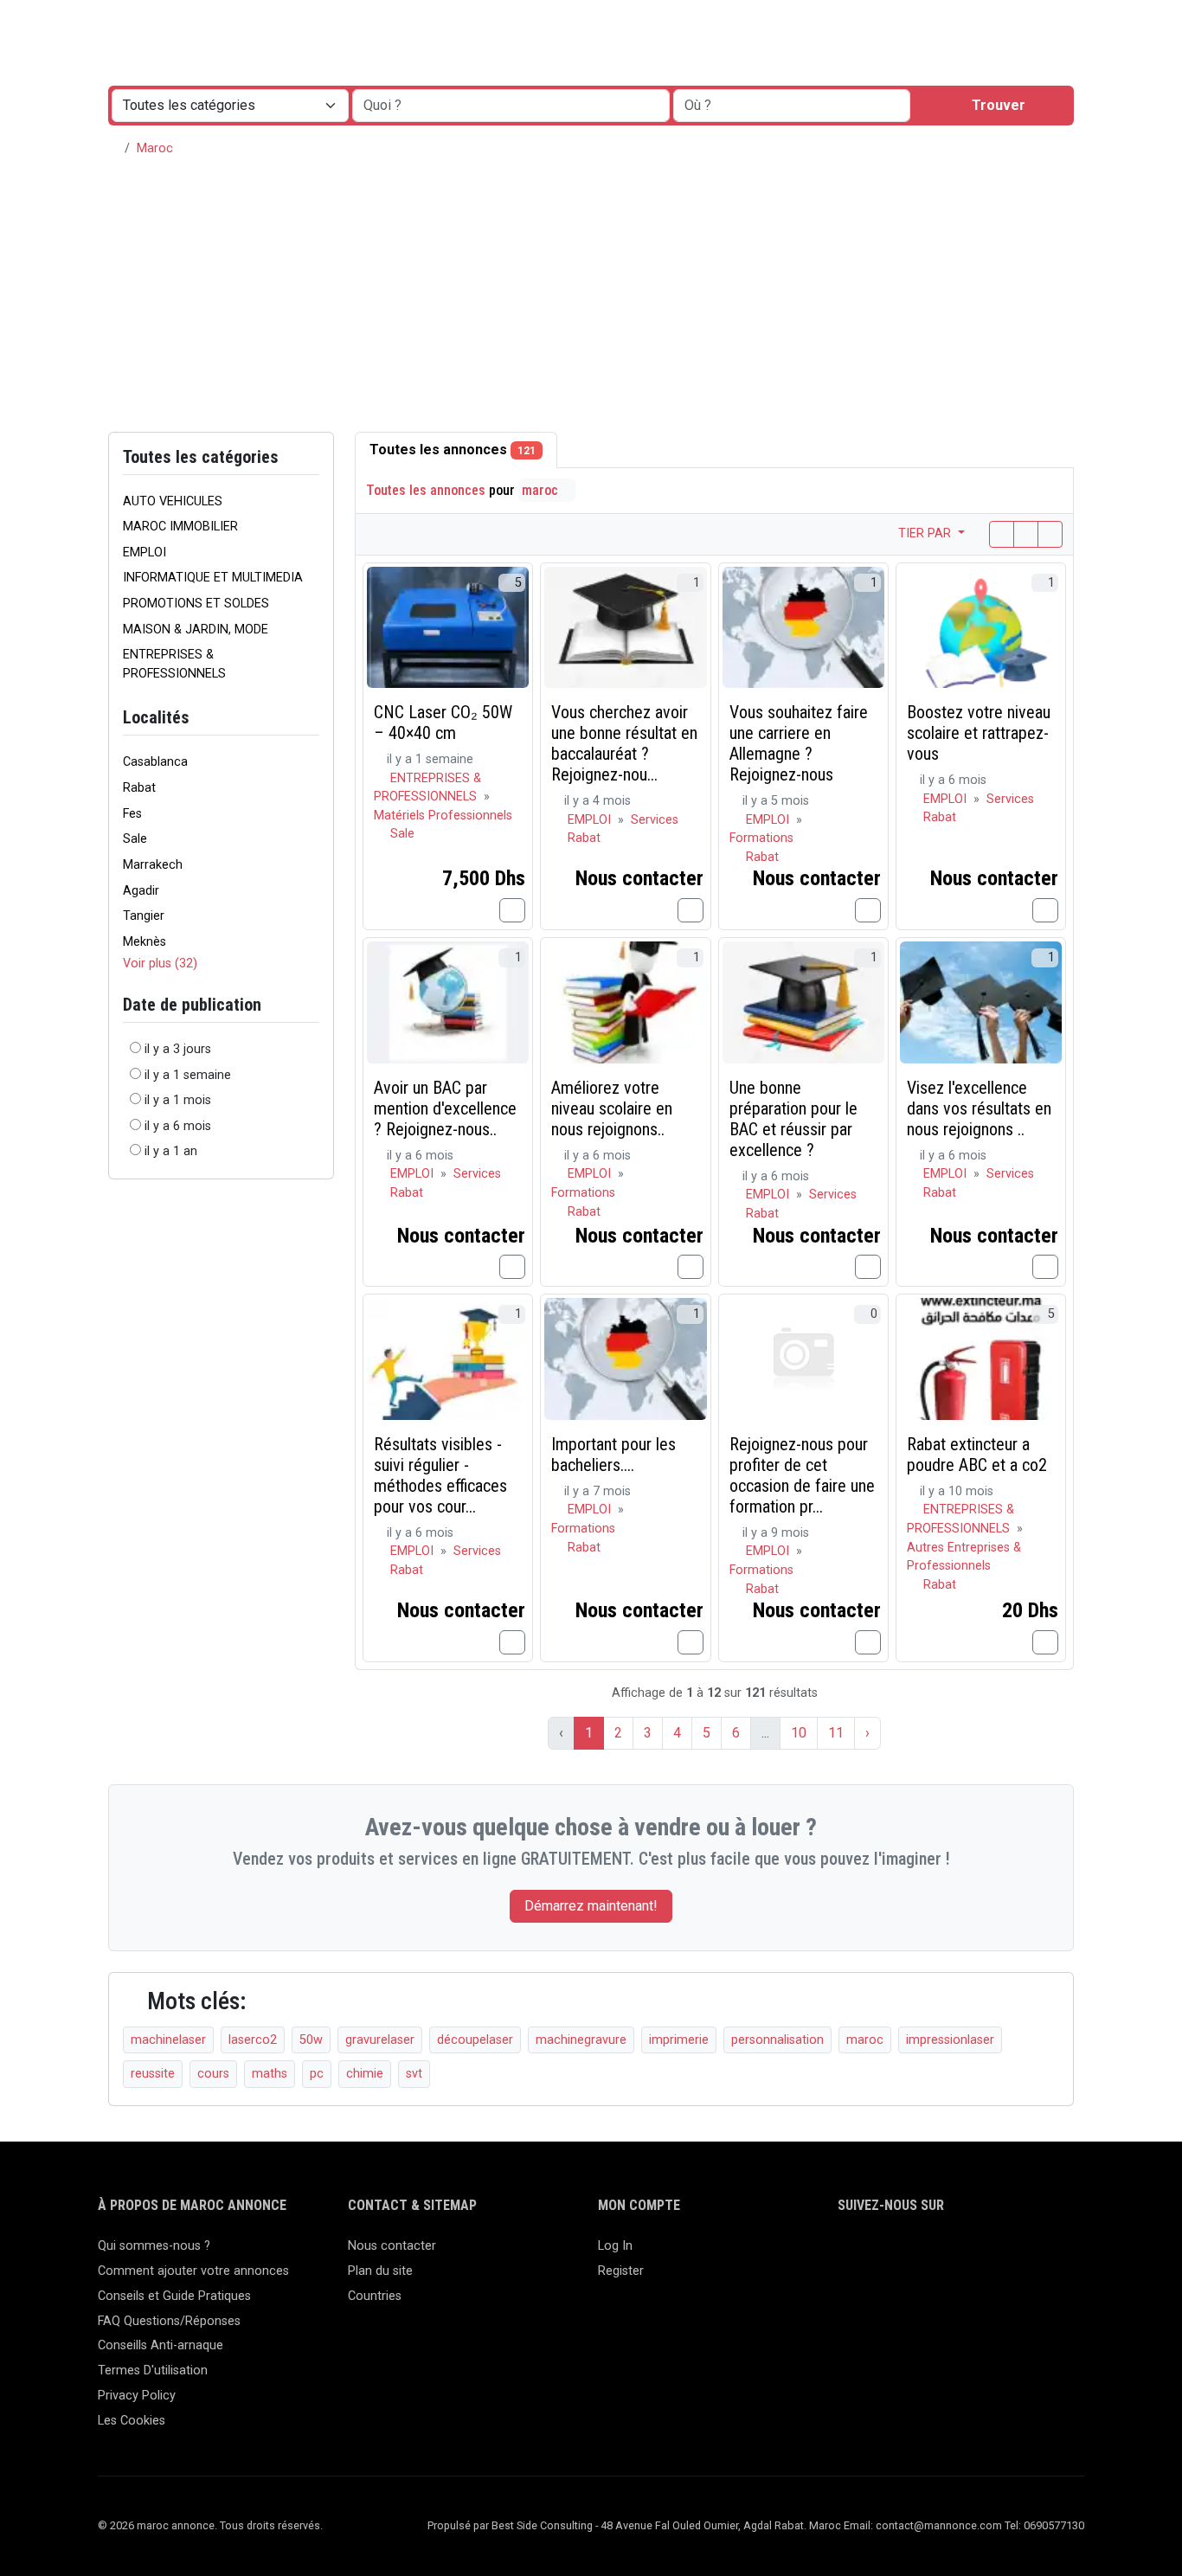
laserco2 (253, 2040)
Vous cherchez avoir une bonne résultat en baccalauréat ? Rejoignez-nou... (624, 743)
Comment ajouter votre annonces (193, 2271)
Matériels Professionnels (443, 816)
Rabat (139, 788)
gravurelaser (380, 2040)
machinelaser (168, 2040)
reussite (153, 2074)
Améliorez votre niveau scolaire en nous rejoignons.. (612, 1108)
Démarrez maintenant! (591, 1906)
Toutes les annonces (453, 450)
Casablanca (155, 762)
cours (213, 2074)
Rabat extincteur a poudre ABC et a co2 (977, 1455)
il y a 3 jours (178, 1049)
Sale (135, 839)
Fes (132, 814)
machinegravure (581, 2040)
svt (414, 2074)
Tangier (144, 916)
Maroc (155, 148)
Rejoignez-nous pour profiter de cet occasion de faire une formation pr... (802, 1475)
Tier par (926, 533)
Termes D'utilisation (153, 2370)
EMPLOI (591, 820)
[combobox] (792, 106)
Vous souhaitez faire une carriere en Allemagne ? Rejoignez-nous (799, 743)
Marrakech (153, 865)
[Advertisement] (591, 302)
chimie (365, 2074)
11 (836, 1733)
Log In (615, 2246)
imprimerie (679, 2040)
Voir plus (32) (160, 964)
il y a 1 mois (178, 1100)
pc (317, 2074)
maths (270, 2074)
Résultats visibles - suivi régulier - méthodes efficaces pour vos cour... (440, 1475)
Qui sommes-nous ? (154, 2246)
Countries (375, 2296)
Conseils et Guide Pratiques (174, 2296)
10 (799, 1733)
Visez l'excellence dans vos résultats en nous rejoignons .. (979, 1108)
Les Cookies (132, 2421)
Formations (761, 838)
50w (311, 2040)
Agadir (141, 891)
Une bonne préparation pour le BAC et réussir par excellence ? (793, 1119)
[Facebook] (848, 2254)
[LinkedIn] (899, 2254)
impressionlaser (950, 2040)
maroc (542, 490)
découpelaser (475, 2040)
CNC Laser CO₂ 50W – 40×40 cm (443, 723)
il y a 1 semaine (188, 1075)
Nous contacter (392, 2246)
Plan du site (380, 2271)
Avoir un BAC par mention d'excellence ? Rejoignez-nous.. (445, 1108)
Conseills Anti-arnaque (161, 2345)
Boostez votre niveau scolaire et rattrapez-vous (979, 733)
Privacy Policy (137, 2396)
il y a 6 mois (178, 1126)
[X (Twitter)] (874, 2254)
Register (621, 2271)
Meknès (145, 942)
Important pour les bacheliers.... (613, 1455)
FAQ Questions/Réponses (169, 2321)
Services (655, 820)
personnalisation (777, 2040)
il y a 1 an (171, 1151)
